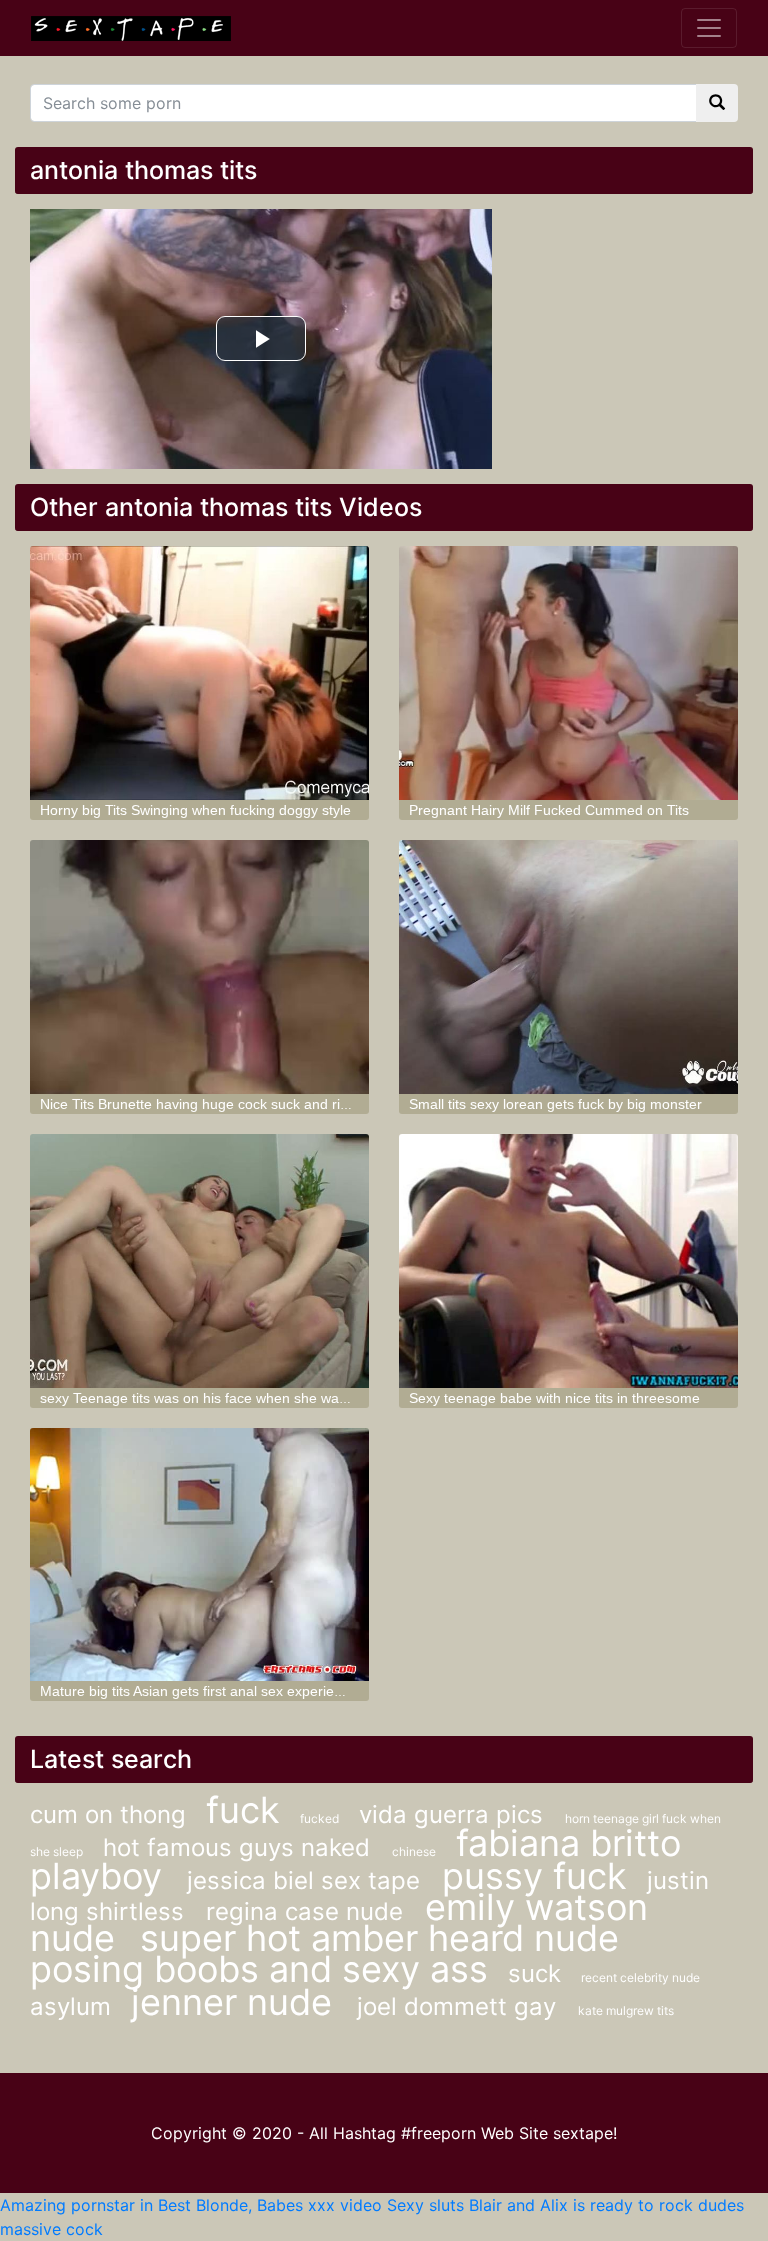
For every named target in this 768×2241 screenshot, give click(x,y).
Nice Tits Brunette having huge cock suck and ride (198, 1104)
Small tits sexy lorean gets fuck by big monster (555, 1104)
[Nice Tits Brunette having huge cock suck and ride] (199, 967)
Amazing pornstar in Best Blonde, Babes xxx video (191, 2205)
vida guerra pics (454, 1814)
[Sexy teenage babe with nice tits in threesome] (568, 1261)
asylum (70, 2006)
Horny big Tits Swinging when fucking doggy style (195, 810)
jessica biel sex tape (307, 1880)
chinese (414, 1851)
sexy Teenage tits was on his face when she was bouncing (224, 1398)
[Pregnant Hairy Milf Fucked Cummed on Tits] (568, 673)
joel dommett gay (460, 2006)
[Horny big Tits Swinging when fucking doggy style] (199, 673)
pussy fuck (534, 1876)
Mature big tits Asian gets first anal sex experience (198, 1691)
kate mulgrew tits (626, 2010)
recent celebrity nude (640, 1977)
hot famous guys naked (240, 1847)
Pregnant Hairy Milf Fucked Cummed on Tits (549, 810)
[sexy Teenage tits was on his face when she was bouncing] (199, 1261)
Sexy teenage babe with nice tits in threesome (554, 1398)
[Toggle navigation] (709, 28)
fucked (319, 1818)
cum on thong (108, 1814)
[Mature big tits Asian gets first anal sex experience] (199, 1555)
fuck (243, 1810)
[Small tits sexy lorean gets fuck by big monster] (568, 967)
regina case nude (308, 1911)
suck (534, 1973)
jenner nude (236, 2002)
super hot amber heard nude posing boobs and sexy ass (324, 1953)
